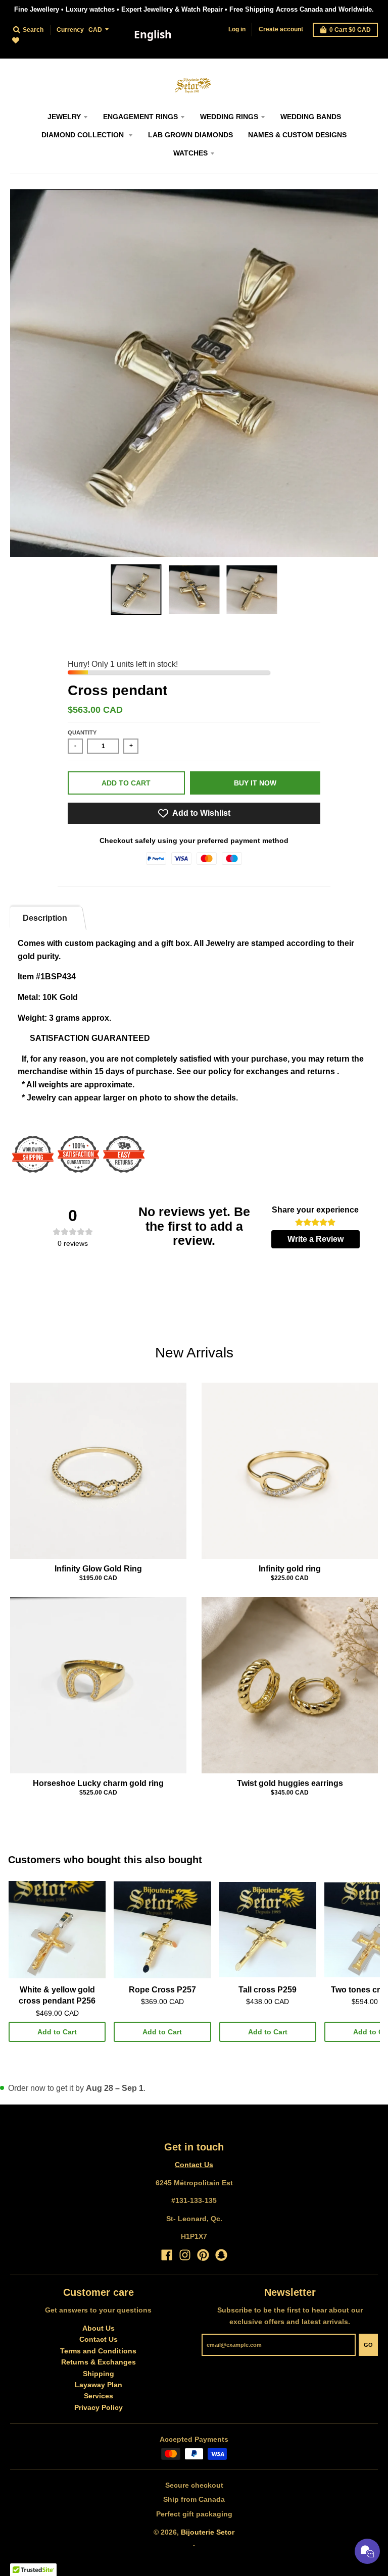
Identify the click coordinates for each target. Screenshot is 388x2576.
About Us (99, 2328)
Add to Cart (57, 2032)
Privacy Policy (99, 2407)
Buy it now (255, 783)
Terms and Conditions (98, 2351)
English (153, 34)
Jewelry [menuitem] (64, 117)
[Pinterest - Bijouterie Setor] (203, 2255)
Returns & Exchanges (99, 2362)
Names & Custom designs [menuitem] (297, 135)
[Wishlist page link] (21, 46)
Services (99, 2396)
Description (45, 918)
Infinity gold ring (290, 1569)
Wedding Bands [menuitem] (311, 117)
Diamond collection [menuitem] (84, 135)
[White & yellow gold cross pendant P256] (57, 1930)
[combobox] (153, 35)
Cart (350, 30)
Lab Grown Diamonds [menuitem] (190, 135)
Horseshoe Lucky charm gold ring (98, 1783)
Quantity (82, 732)
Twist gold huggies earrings (290, 1783)
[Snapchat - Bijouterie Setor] (221, 2255)
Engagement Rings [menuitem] (140, 117)
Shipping (99, 2374)
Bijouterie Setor (208, 2532)
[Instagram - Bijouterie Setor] (185, 2255)
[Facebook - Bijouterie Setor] (167, 2255)
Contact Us (194, 2165)
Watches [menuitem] (190, 153)
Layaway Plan (99, 2385)
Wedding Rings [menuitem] (229, 117)
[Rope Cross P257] (162, 1930)
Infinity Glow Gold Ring (98, 1569)
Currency (70, 30)
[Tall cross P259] (268, 1930)
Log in (237, 29)
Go (368, 2345)
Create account (281, 29)
